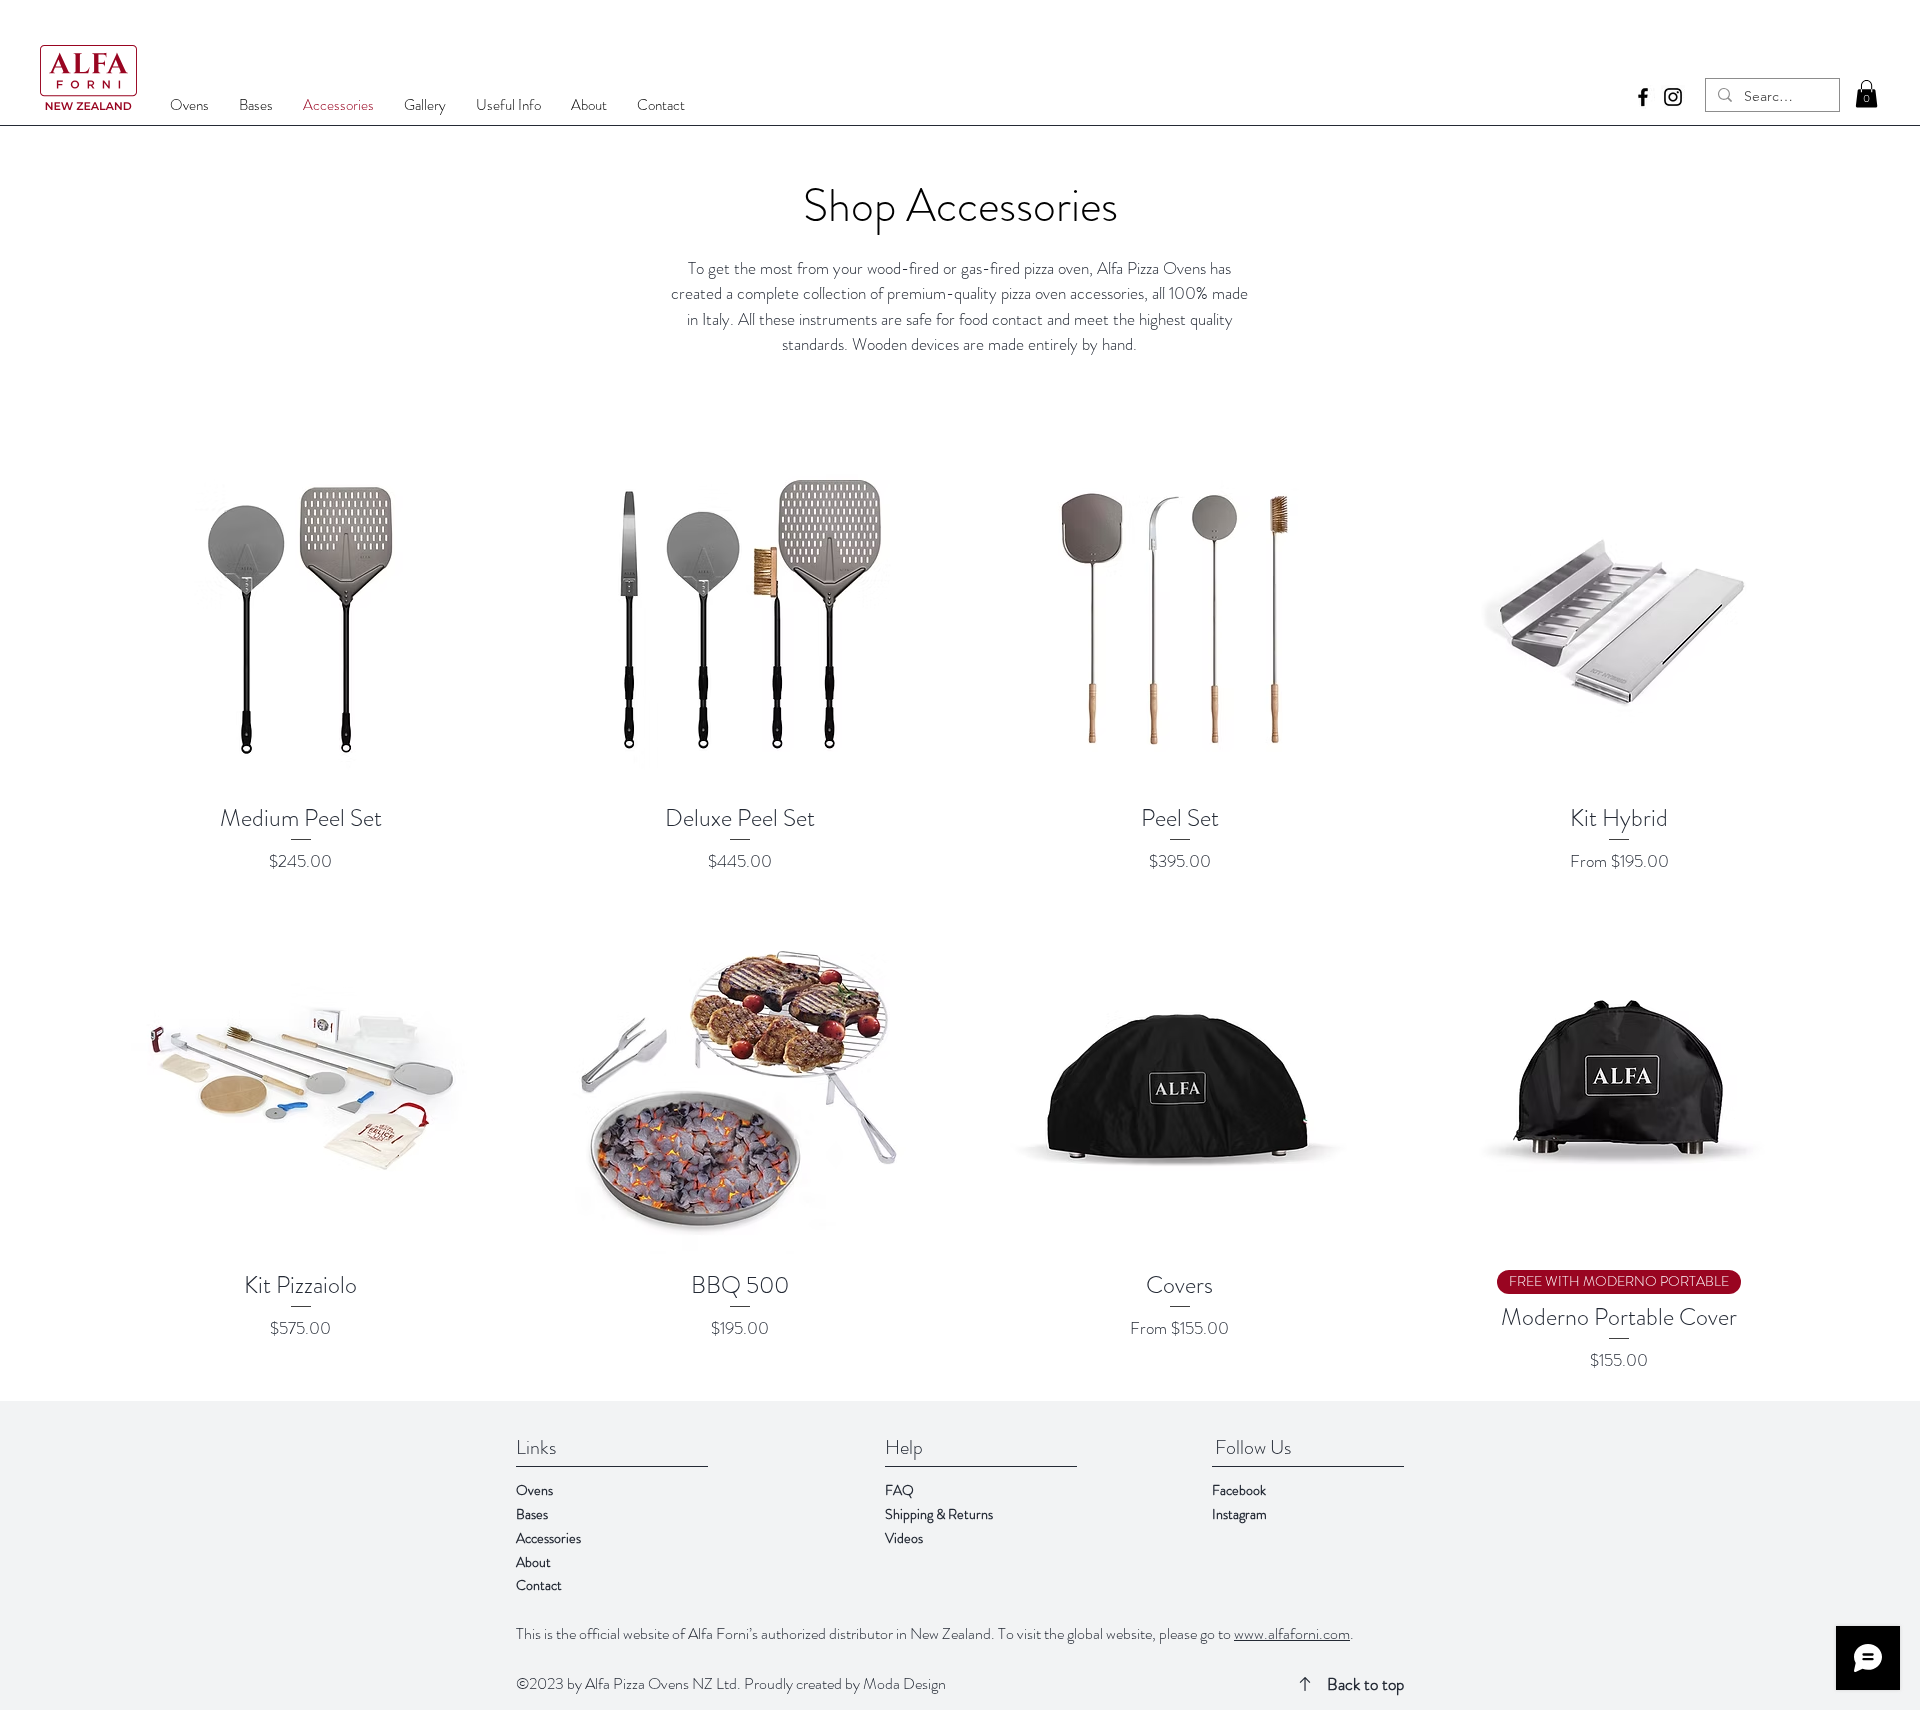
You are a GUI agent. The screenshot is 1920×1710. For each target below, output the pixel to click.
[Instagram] (1673, 97)
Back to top (1365, 1684)
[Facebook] (1643, 97)
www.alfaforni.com (1292, 1633)
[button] (1866, 93)
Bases (532, 1514)
